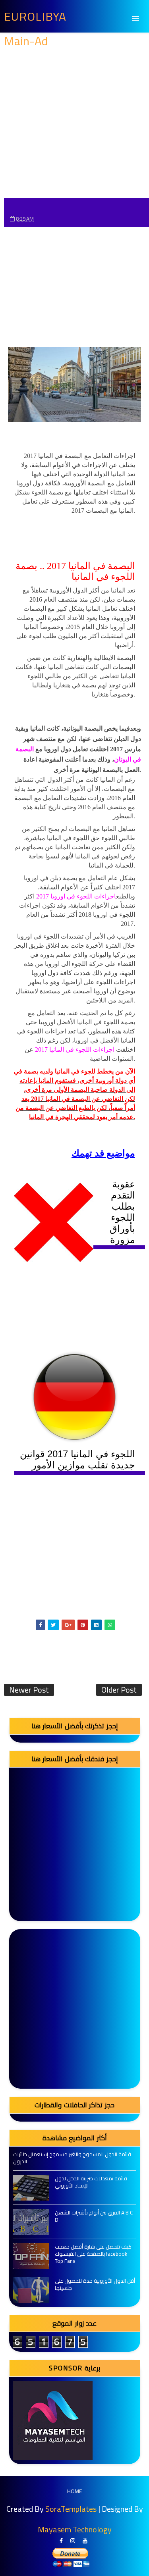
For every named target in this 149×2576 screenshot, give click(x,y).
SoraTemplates (71, 2509)
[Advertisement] (74, 124)
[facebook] (61, 2541)
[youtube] (85, 2541)
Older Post (119, 1690)
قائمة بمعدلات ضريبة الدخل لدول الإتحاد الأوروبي (91, 2182)
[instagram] (73, 2541)
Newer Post (29, 1690)
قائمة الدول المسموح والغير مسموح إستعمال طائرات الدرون (72, 2158)
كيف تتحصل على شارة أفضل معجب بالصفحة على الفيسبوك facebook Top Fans (93, 2254)
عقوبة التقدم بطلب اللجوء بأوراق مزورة (122, 1212)
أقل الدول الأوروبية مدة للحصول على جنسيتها (95, 2284)
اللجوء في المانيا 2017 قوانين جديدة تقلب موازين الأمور (77, 1459)
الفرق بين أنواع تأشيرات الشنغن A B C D (94, 2216)
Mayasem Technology (75, 2529)
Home (74, 2491)
